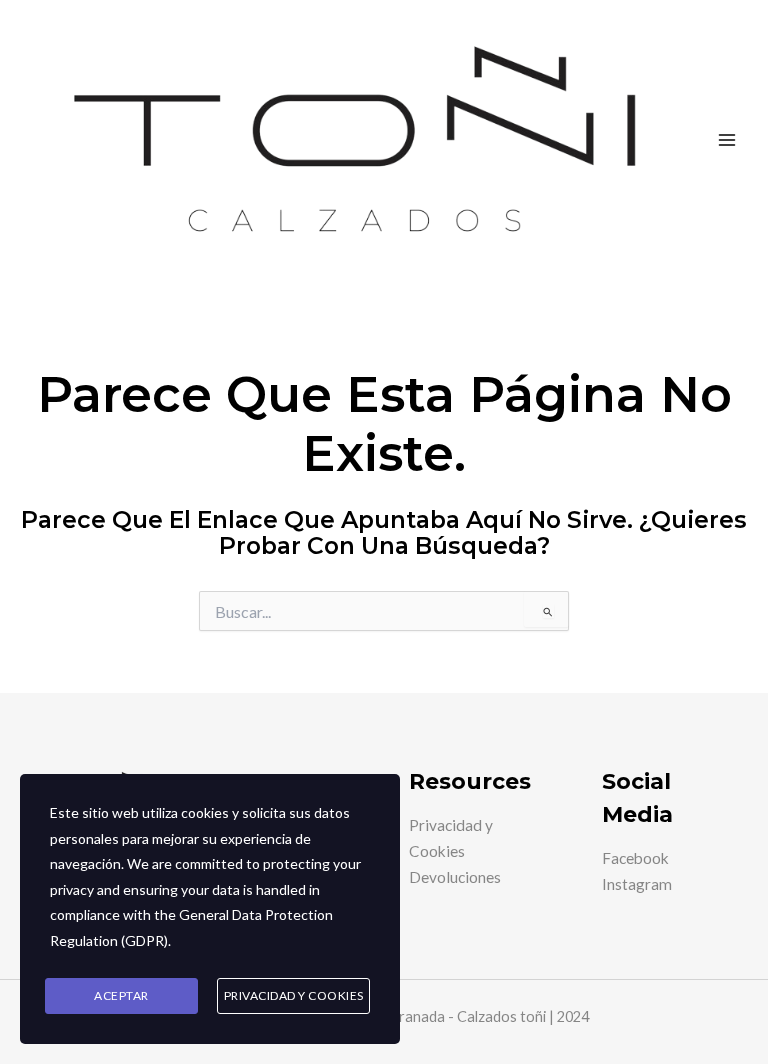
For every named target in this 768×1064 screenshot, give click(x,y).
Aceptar (121, 995)
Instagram (637, 884)
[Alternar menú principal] (727, 140)
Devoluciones (455, 877)
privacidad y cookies (294, 995)
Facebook (635, 858)
